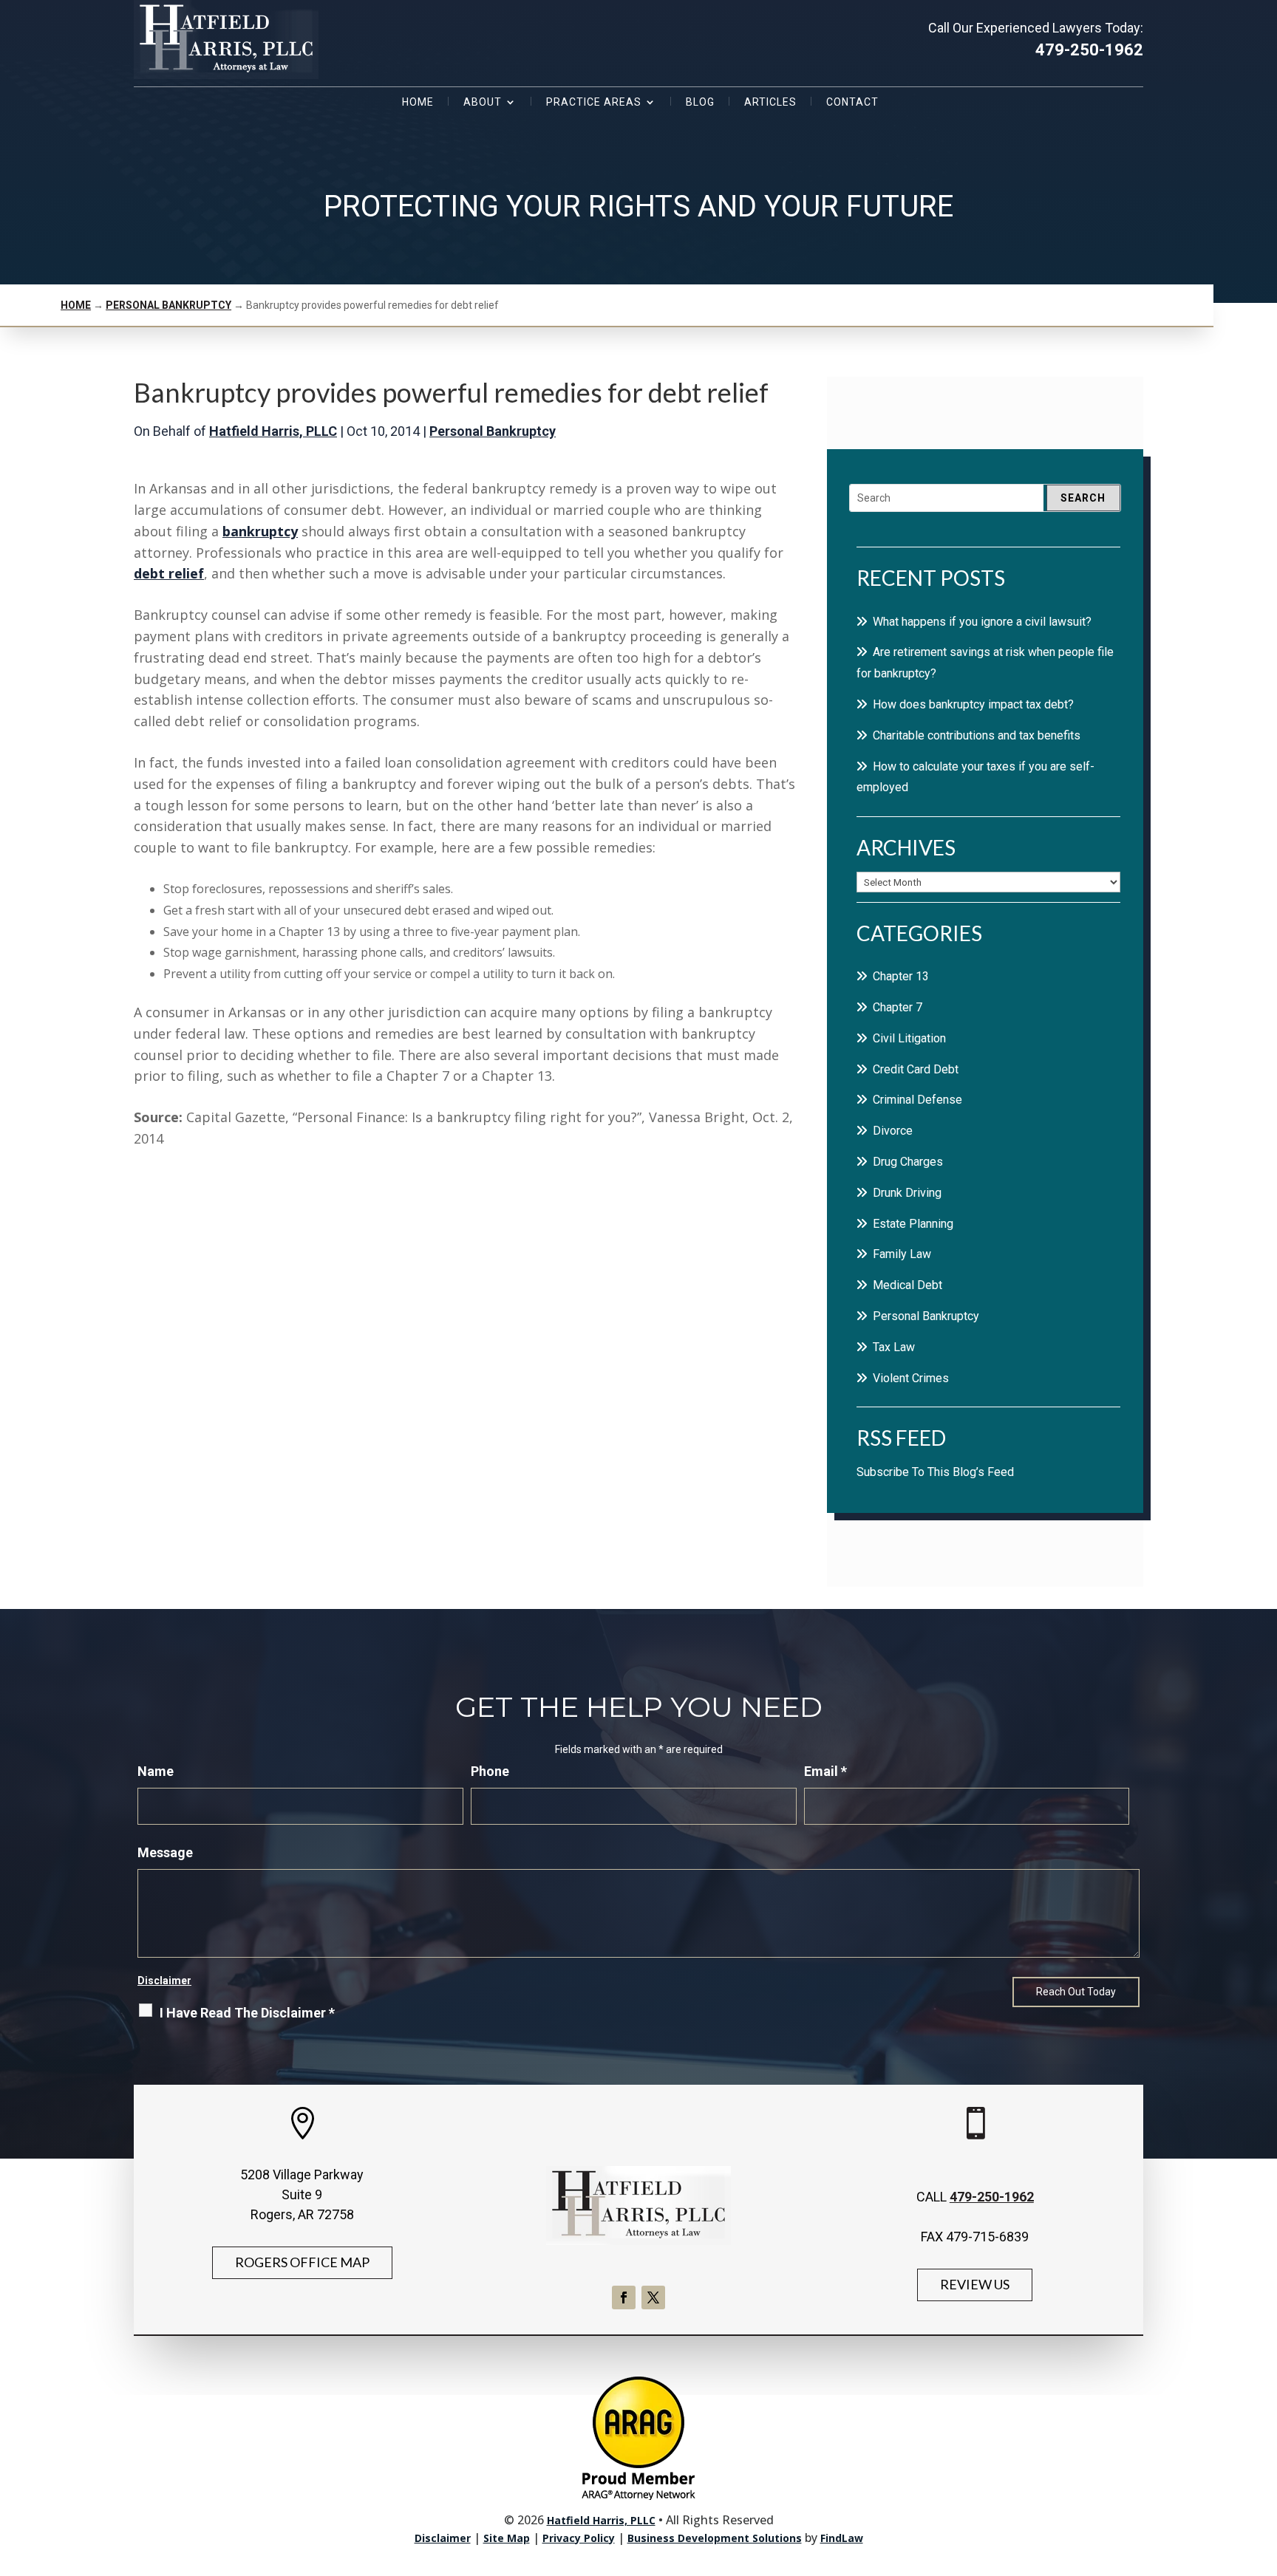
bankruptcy (260, 531)
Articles (770, 102)
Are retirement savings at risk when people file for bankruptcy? (985, 663)
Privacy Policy (579, 2538)
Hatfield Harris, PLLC (273, 431)
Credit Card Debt (916, 1069)
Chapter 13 (901, 976)
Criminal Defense (917, 1100)
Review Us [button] (975, 2284)
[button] (1262, 2469)
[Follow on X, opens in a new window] (653, 2297)
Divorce (893, 1131)
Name (156, 1771)
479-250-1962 (1089, 50)
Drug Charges (908, 1162)
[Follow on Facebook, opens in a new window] (624, 2297)
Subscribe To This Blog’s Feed (935, 1472)
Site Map (507, 2538)
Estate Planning (913, 1224)
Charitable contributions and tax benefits (977, 735)
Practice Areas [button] (594, 102)
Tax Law (894, 1347)
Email (825, 1771)
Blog (700, 102)
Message (165, 1852)
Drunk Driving (907, 1193)
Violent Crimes (911, 1378)
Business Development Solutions (715, 2538)
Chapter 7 (898, 1007)
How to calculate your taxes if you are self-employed (975, 777)
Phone (490, 1771)
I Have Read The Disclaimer (247, 2013)
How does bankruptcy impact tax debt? (973, 704)
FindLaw (842, 2538)
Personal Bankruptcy (493, 431)
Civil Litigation (909, 1038)
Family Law (902, 1254)
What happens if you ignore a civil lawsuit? (982, 622)
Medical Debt (907, 1285)
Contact (852, 102)
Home (418, 102)
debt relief (169, 573)
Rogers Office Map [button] (302, 2262)
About (483, 102)
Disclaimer (164, 1981)
